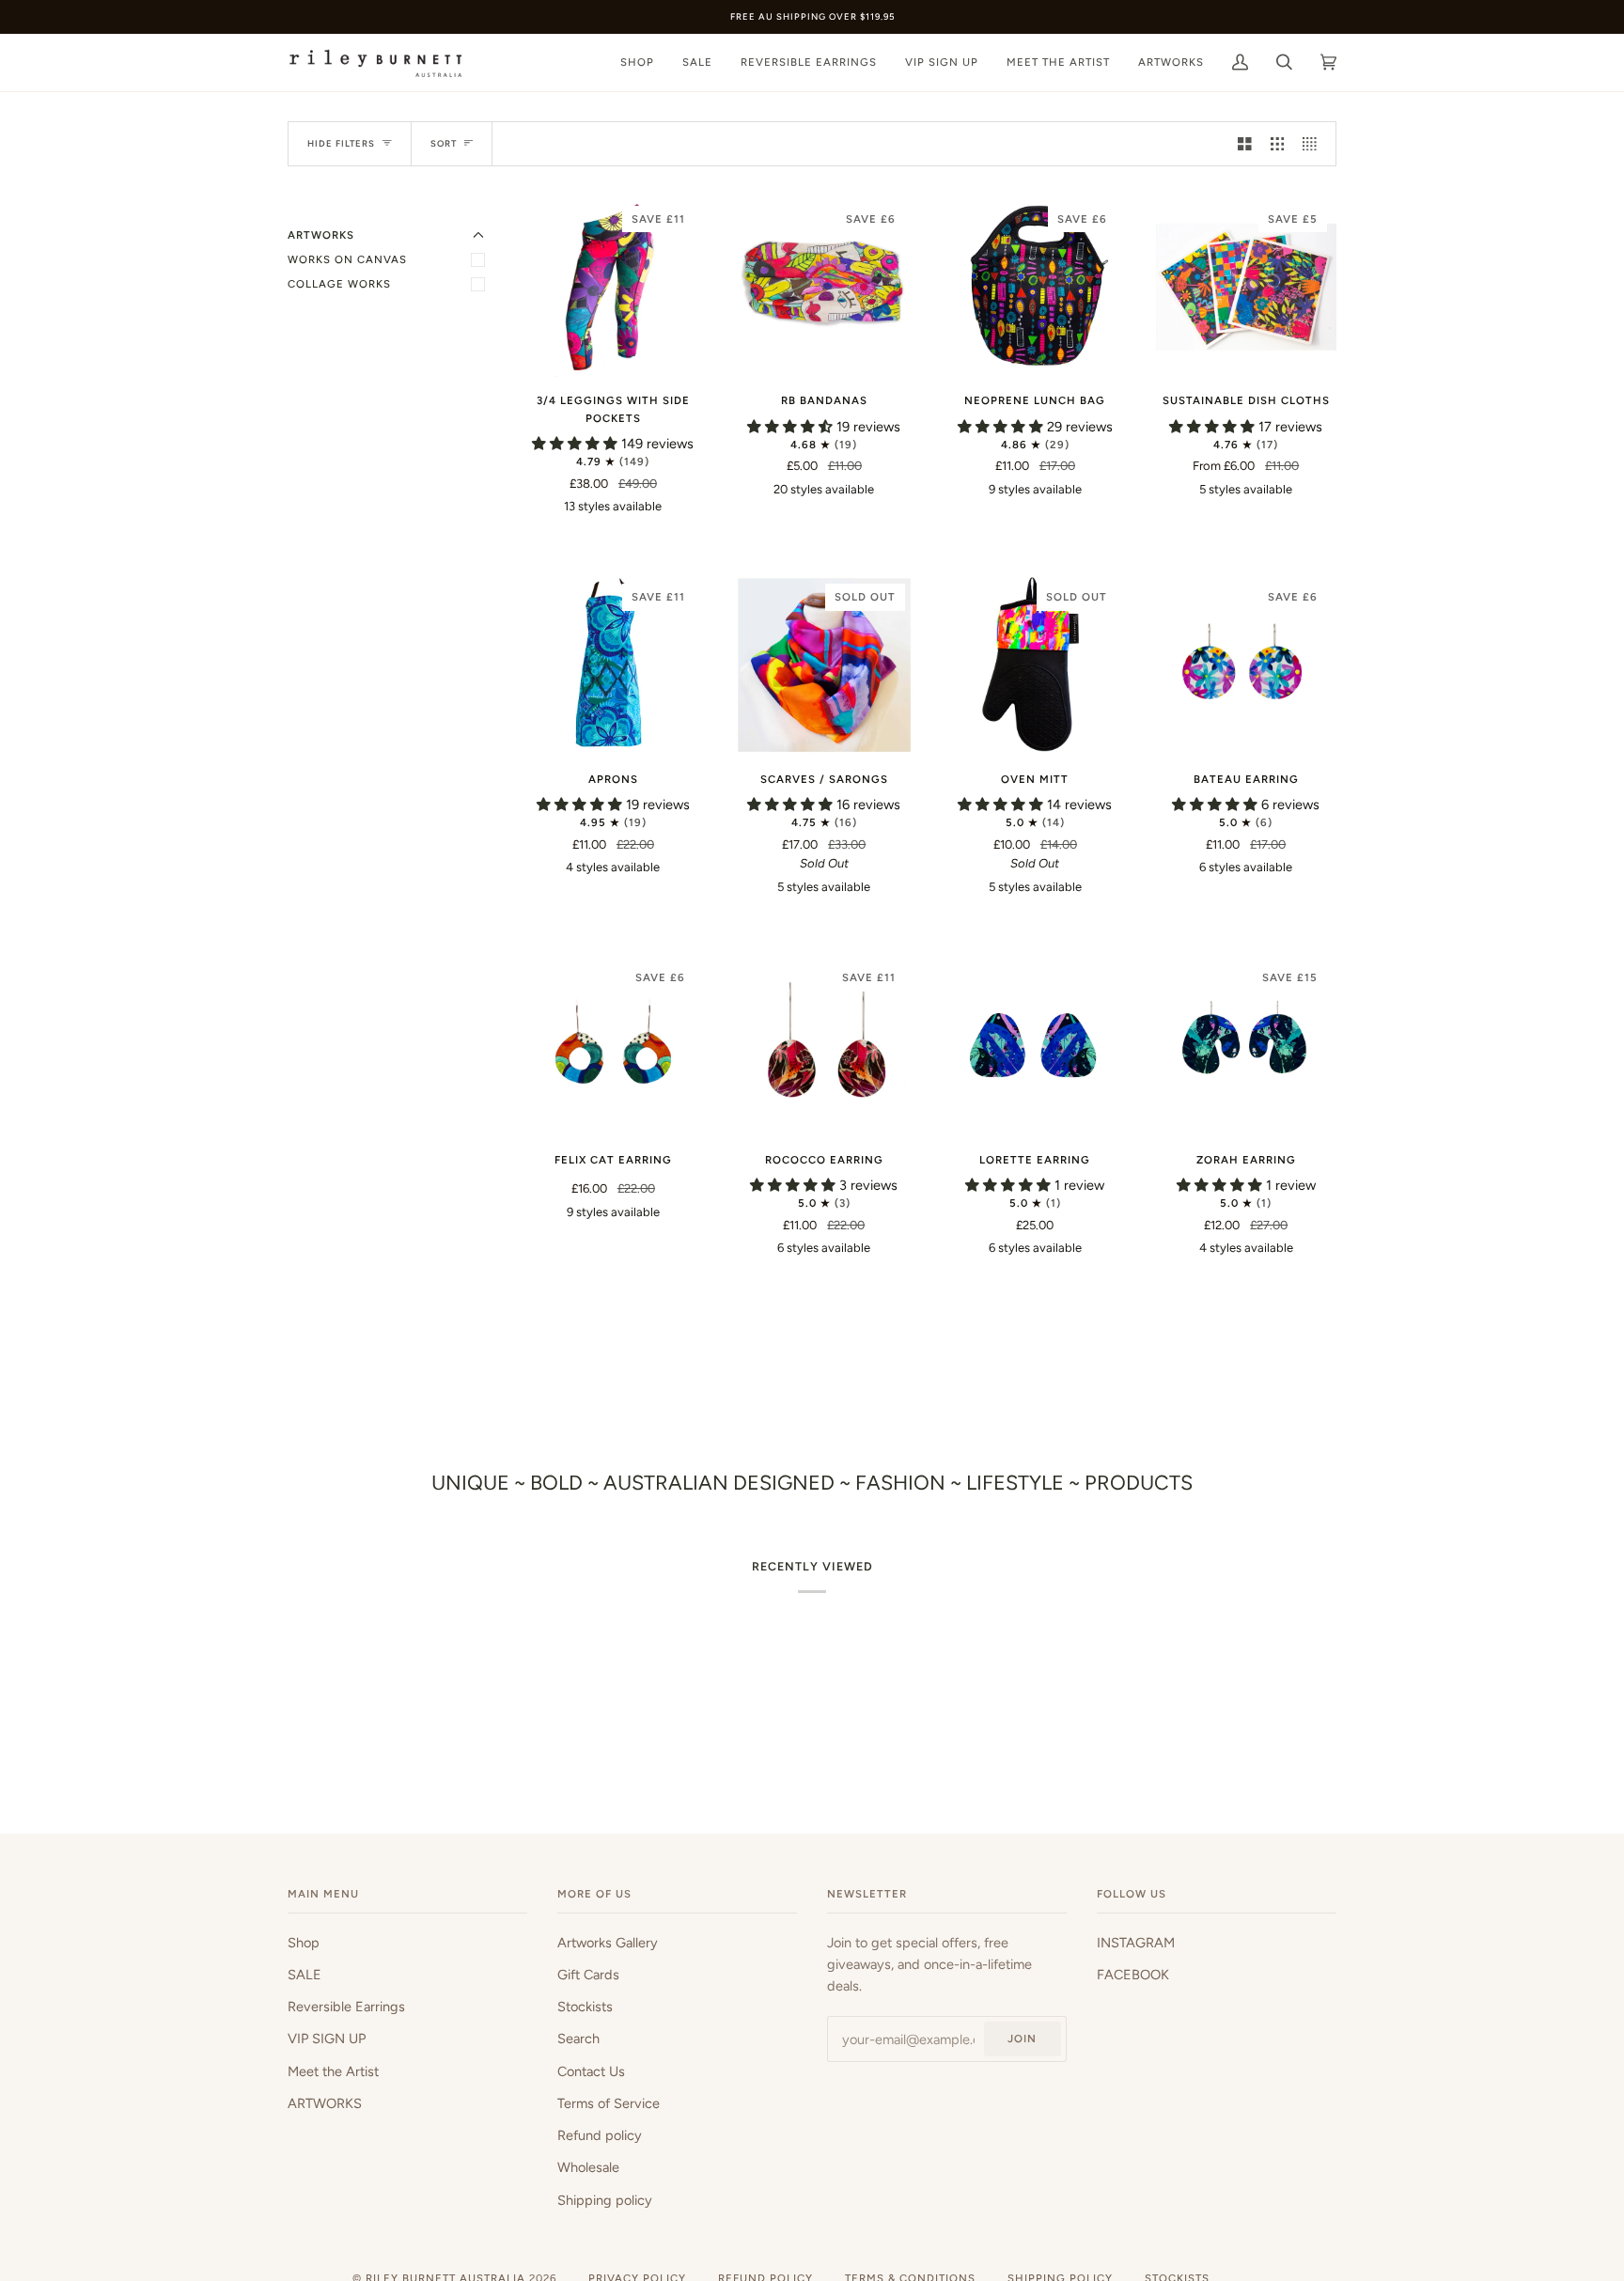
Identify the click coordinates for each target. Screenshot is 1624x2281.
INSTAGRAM (1136, 1943)
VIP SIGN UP (327, 2039)
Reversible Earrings (346, 2007)
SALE (304, 1975)
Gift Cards (588, 1975)
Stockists (585, 2007)
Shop (304, 1943)
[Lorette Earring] (1035, 1046)
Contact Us (591, 2071)
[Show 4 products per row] (1314, 144)
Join (1022, 2039)
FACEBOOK (1133, 1975)
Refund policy (600, 2135)
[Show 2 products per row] (1245, 144)
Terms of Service (609, 2103)
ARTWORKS (325, 2103)
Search (578, 2039)
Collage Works (339, 284)
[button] (577, 444)
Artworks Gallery (608, 1943)
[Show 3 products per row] (1278, 144)
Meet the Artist (333, 2071)
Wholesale (588, 2167)
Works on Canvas (347, 259)
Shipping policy (605, 2200)
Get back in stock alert (824, 935)
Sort (444, 143)
